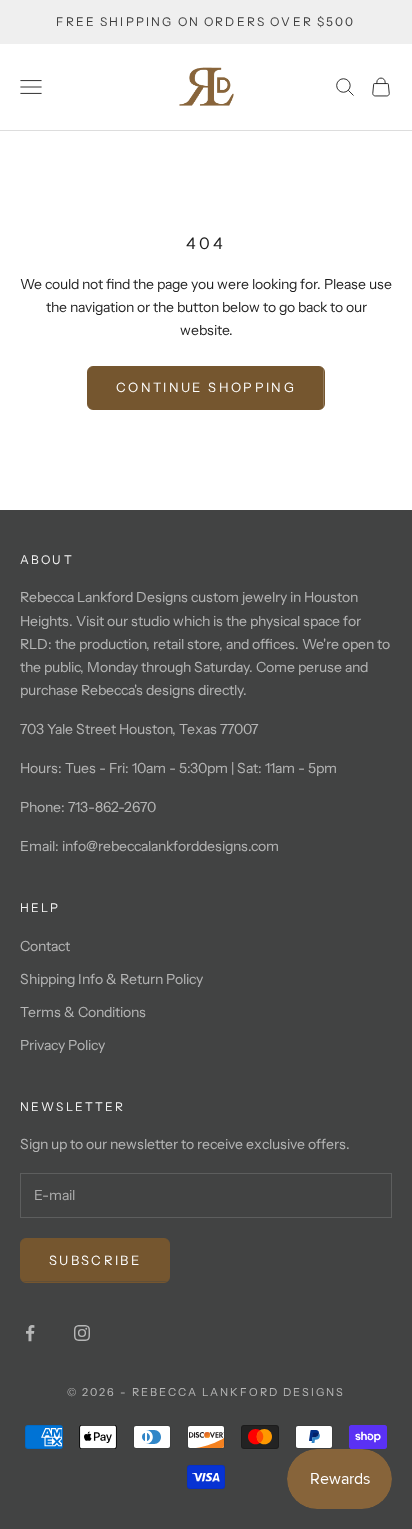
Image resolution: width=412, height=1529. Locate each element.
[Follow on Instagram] (82, 1333)
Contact (45, 946)
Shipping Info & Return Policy (111, 979)
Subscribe (95, 1260)
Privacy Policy (62, 1045)
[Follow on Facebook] (30, 1333)
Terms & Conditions (83, 1012)
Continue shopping (206, 387)
